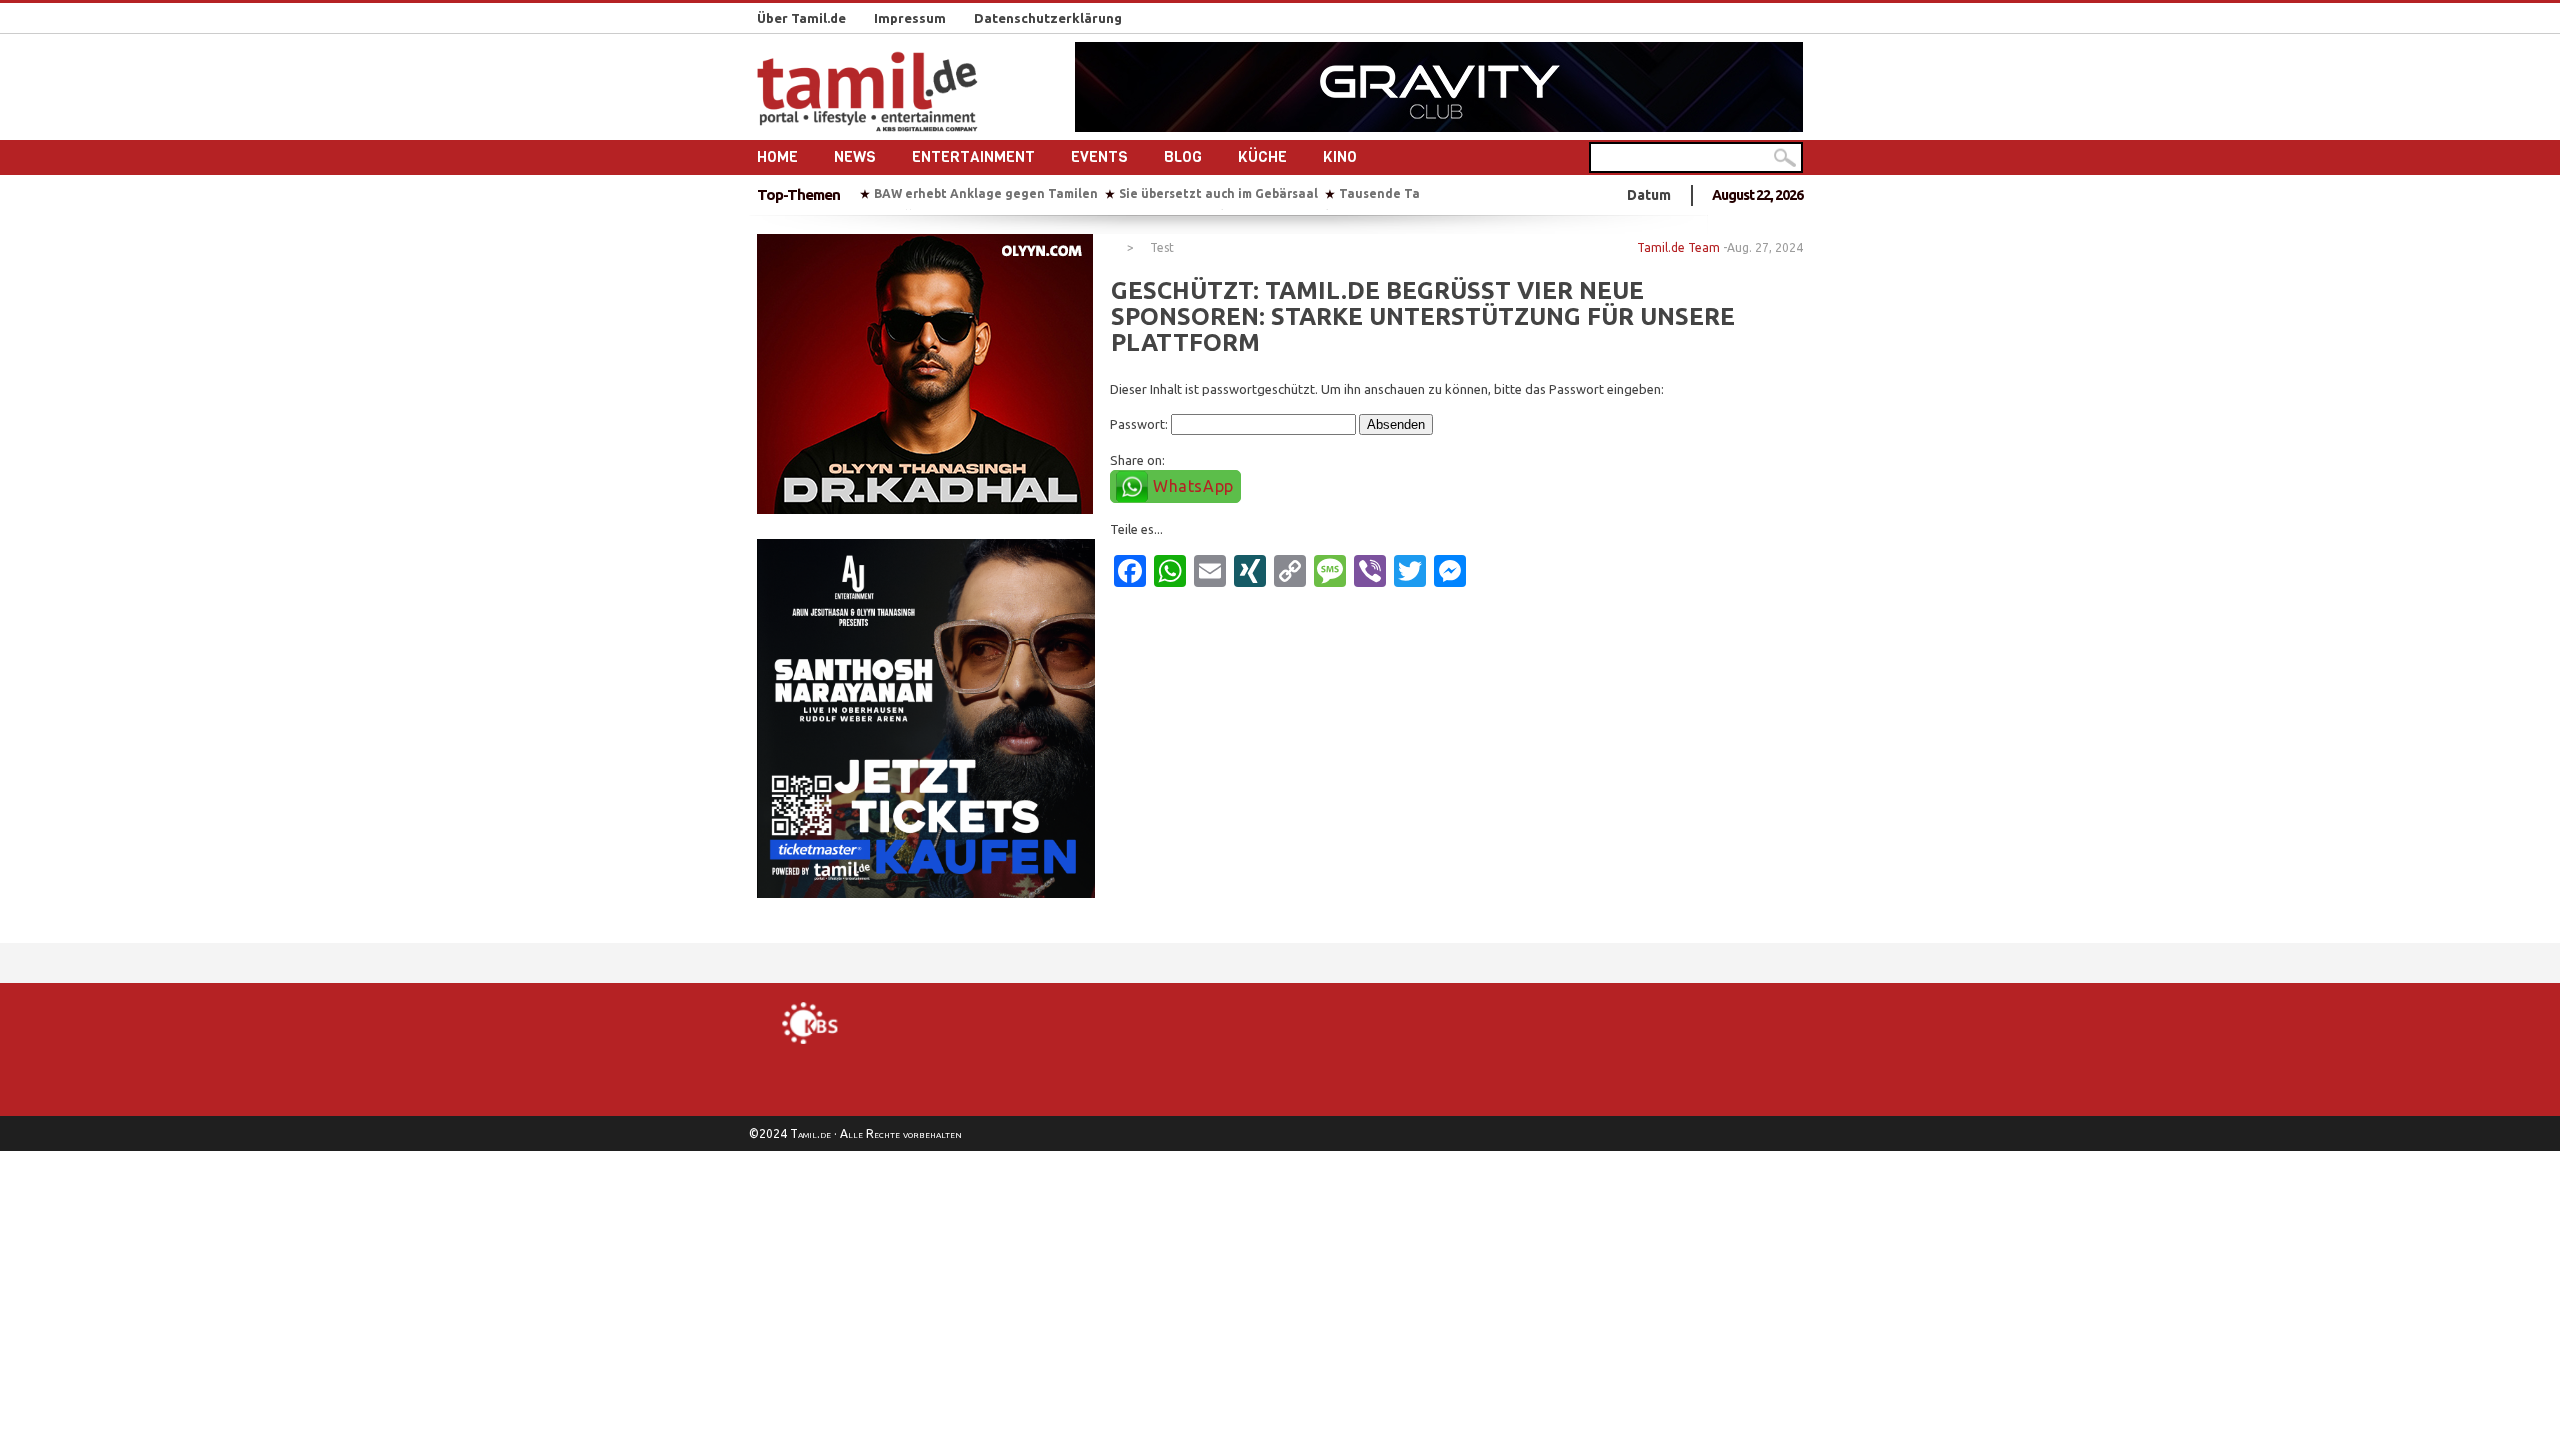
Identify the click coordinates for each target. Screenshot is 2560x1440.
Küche (1262, 157)
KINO (1340, 157)
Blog (1183, 157)
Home (777, 157)
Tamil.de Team (1678, 247)
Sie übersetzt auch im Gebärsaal (1218, 193)
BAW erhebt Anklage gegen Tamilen (986, 193)
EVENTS (1099, 157)
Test (1162, 248)
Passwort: (1140, 424)
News (855, 157)
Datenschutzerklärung (1048, 18)
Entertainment (973, 157)
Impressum (910, 18)
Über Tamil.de (801, 18)
